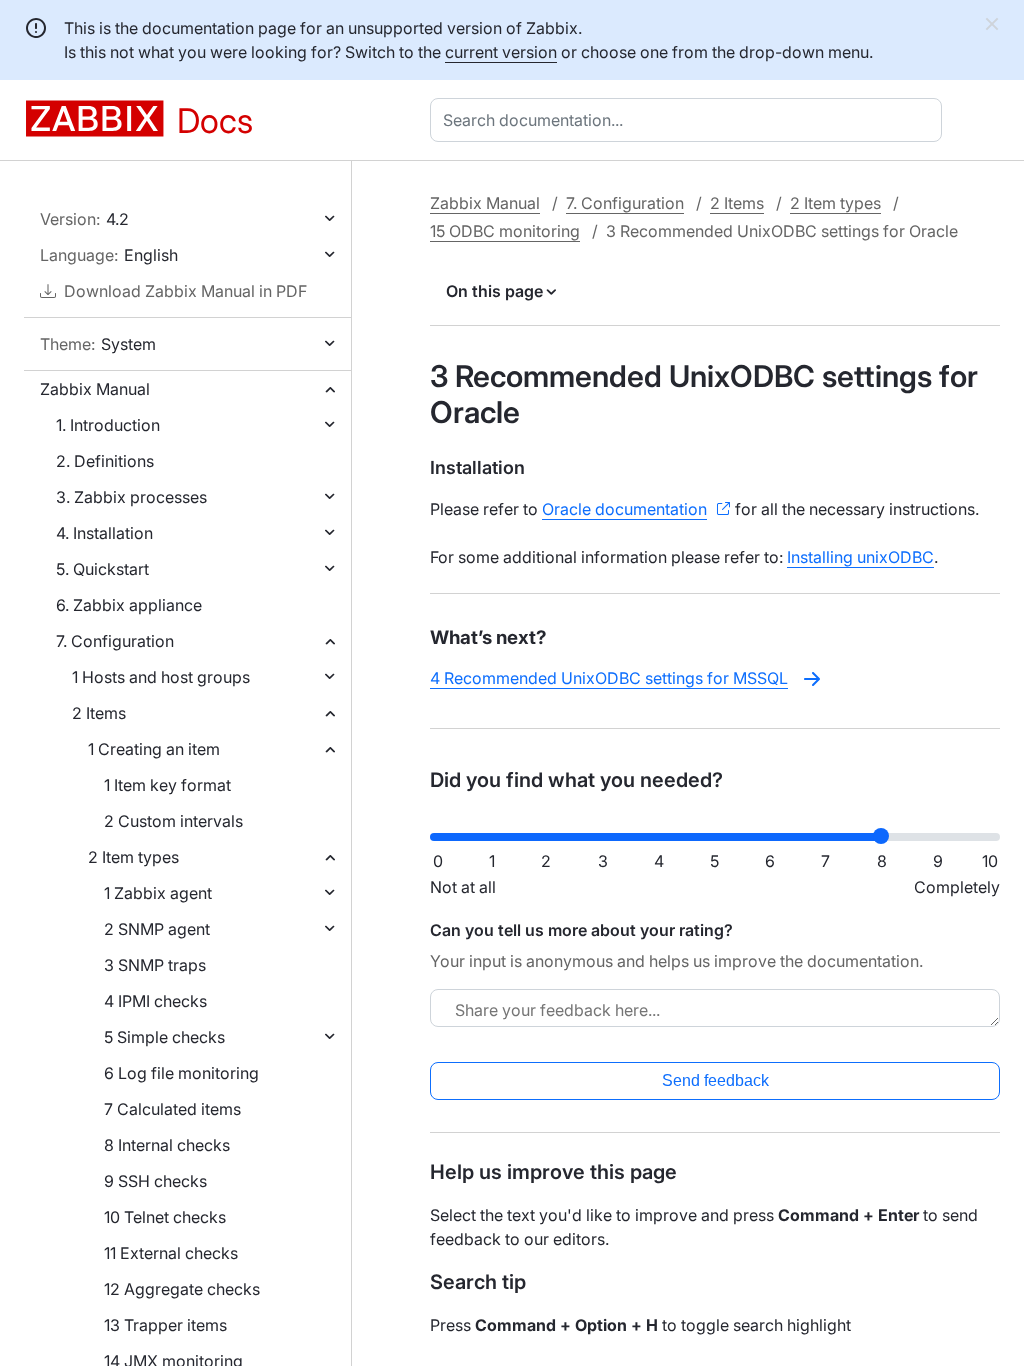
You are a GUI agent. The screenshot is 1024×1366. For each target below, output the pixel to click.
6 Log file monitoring (181, 1073)
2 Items (99, 713)
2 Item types (133, 857)
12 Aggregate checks (182, 1289)
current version (501, 52)
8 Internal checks (167, 1145)
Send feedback (715, 1080)
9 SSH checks (155, 1181)
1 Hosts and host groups (161, 677)
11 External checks (171, 1253)
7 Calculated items (172, 1109)
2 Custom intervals (173, 821)
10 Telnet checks (165, 1217)
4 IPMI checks (155, 1001)
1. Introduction (108, 425)
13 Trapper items (165, 1325)
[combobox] (690, 120)
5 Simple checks (164, 1037)
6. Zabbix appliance (129, 605)
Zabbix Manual (95, 389)
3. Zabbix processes (131, 497)
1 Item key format (167, 785)
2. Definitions (105, 461)
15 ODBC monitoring (505, 231)
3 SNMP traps (155, 965)
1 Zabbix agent (158, 893)
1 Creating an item (154, 749)
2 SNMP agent (157, 929)
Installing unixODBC (860, 557)
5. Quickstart (102, 569)
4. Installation (104, 533)
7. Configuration (115, 641)
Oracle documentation (624, 509)
